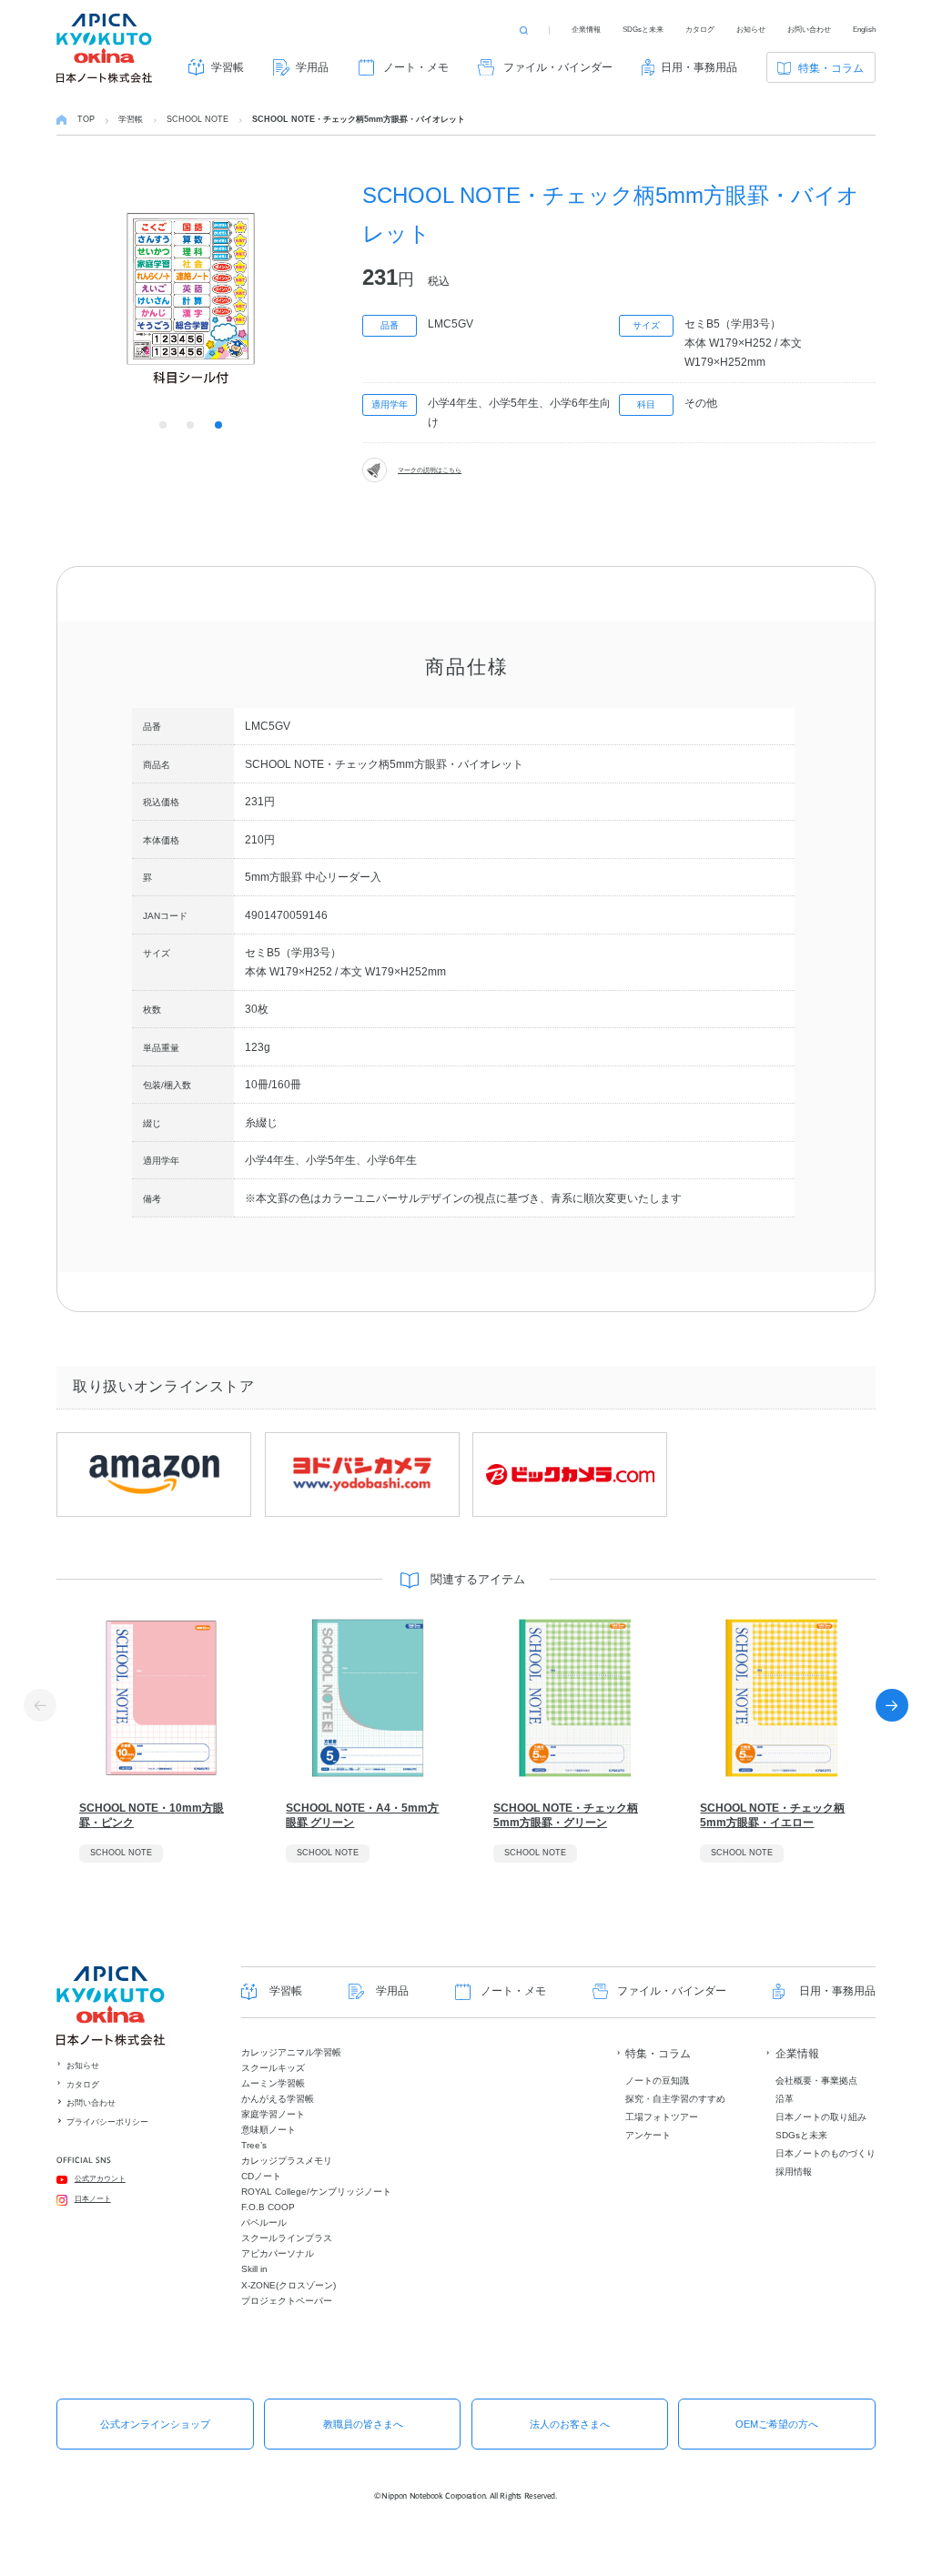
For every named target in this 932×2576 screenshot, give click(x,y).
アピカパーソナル (278, 2253)
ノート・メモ (416, 67)
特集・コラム (831, 68)
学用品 (312, 67)
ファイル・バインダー (558, 67)
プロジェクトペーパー (287, 2301)
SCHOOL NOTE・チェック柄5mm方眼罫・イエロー (772, 1816)
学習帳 (228, 67)
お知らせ (751, 30)
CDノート (261, 2176)
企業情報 (586, 30)
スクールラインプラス (287, 2238)
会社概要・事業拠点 (816, 2081)
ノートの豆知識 (657, 2081)
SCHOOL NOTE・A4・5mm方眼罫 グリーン (362, 1816)
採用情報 (794, 2172)
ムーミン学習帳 (273, 2083)
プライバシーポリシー (107, 2122)
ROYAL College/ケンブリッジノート (316, 2192)
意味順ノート (268, 2130)
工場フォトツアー (662, 2117)
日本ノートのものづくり (826, 2153)
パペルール (264, 2222)
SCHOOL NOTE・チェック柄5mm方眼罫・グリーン (566, 1816)
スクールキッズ (273, 2068)
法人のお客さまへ (570, 2424)
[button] (892, 1705)
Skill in (254, 2269)
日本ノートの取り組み (821, 2117)
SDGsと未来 (643, 30)
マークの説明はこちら (430, 470)
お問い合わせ (809, 30)
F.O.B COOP (268, 2207)
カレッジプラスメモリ (287, 2161)
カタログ (700, 30)
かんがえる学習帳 (278, 2099)
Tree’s (254, 2145)
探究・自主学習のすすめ (675, 2099)
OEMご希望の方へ (777, 2424)
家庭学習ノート (273, 2114)
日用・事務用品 (699, 67)
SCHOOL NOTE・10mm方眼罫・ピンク (152, 1816)
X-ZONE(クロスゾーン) (289, 2285)
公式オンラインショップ (155, 2424)
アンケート (648, 2135)
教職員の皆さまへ (363, 2424)
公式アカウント (100, 2179)
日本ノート (93, 2199)
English (864, 30)
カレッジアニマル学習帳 (291, 2052)
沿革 (785, 2099)
